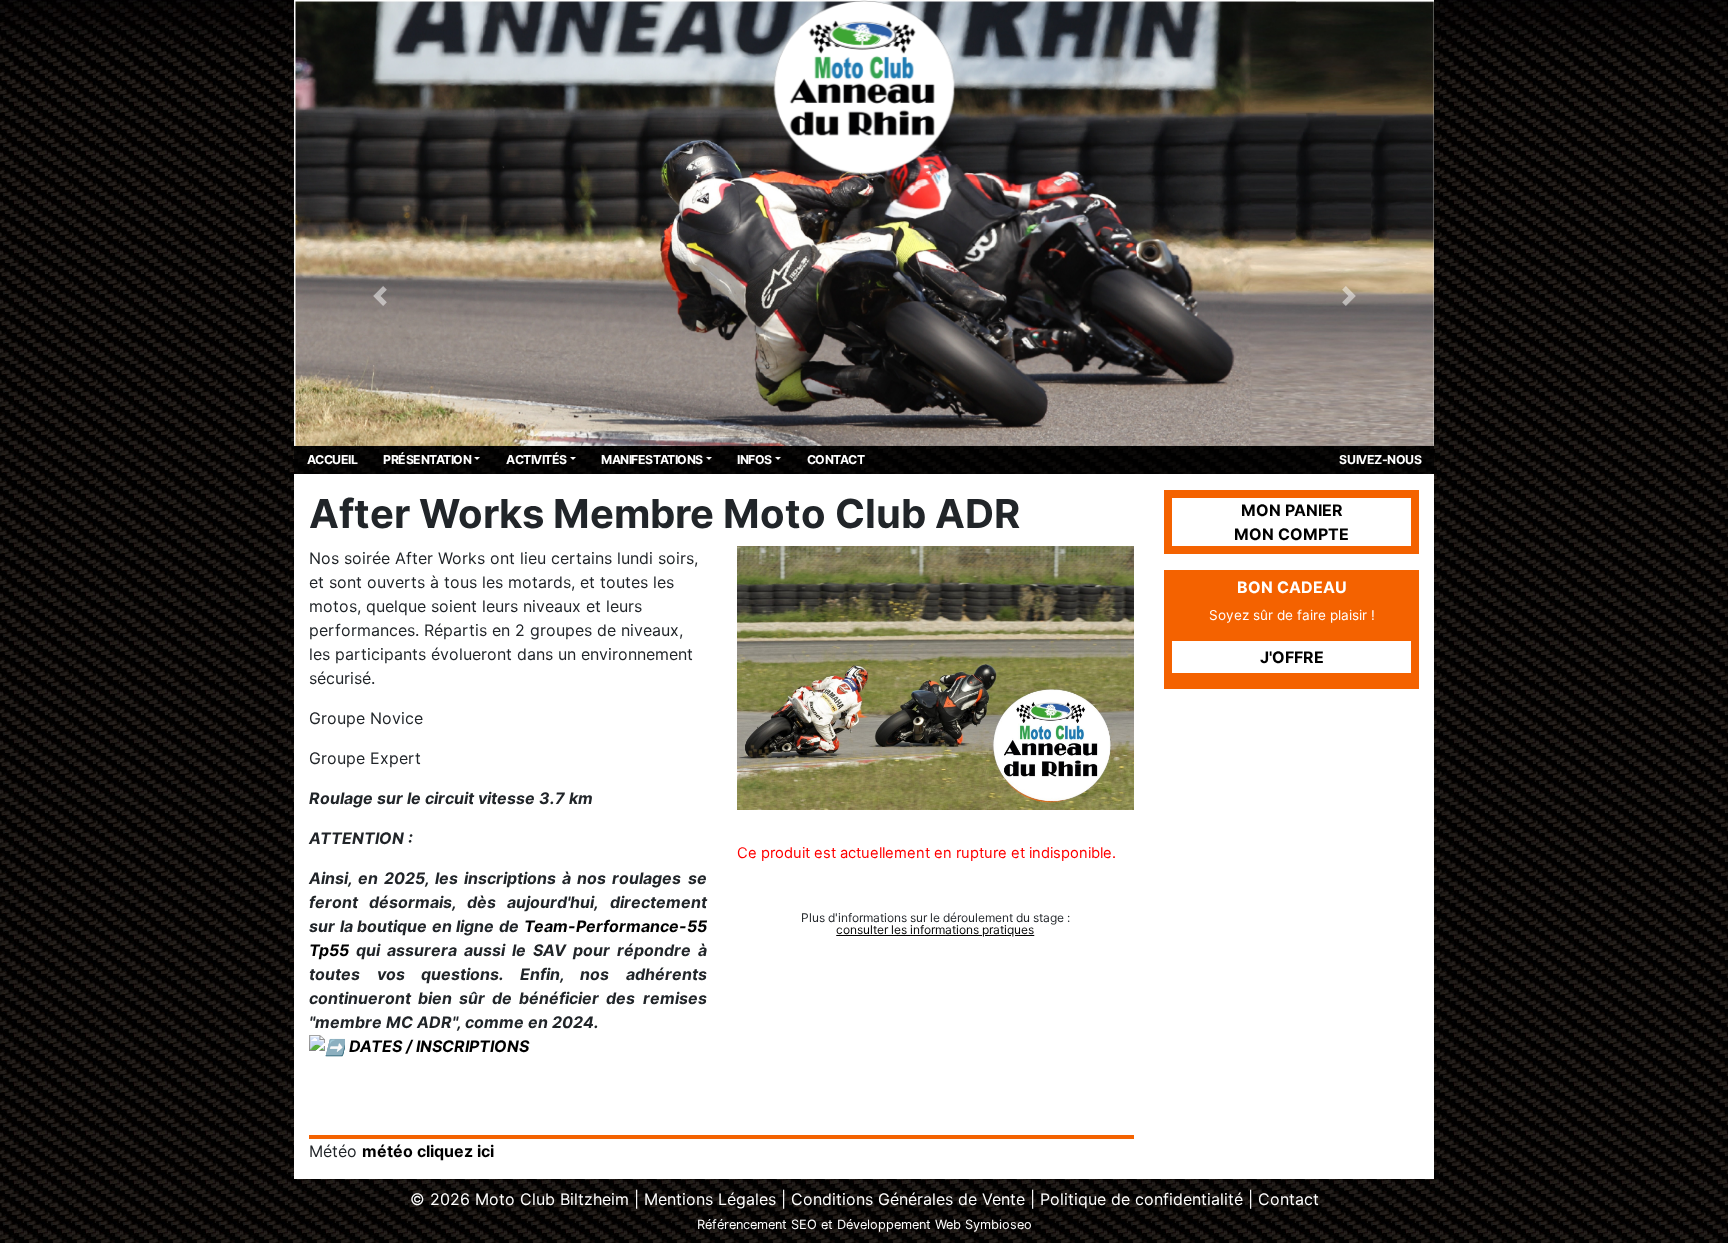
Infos (754, 459)
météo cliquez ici (428, 1151)
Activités (536, 459)
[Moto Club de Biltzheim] (864, 86)
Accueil (332, 459)
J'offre (1292, 657)
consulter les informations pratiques (935, 929)
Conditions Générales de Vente (908, 1199)
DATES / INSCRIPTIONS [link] (439, 1046)
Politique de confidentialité (1141, 1199)
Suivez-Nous (1380, 459)
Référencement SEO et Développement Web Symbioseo (864, 1224)
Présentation (427, 459)
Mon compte (1291, 534)
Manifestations (651, 459)
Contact (836, 459)
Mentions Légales (710, 1199)
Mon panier (1292, 510)
